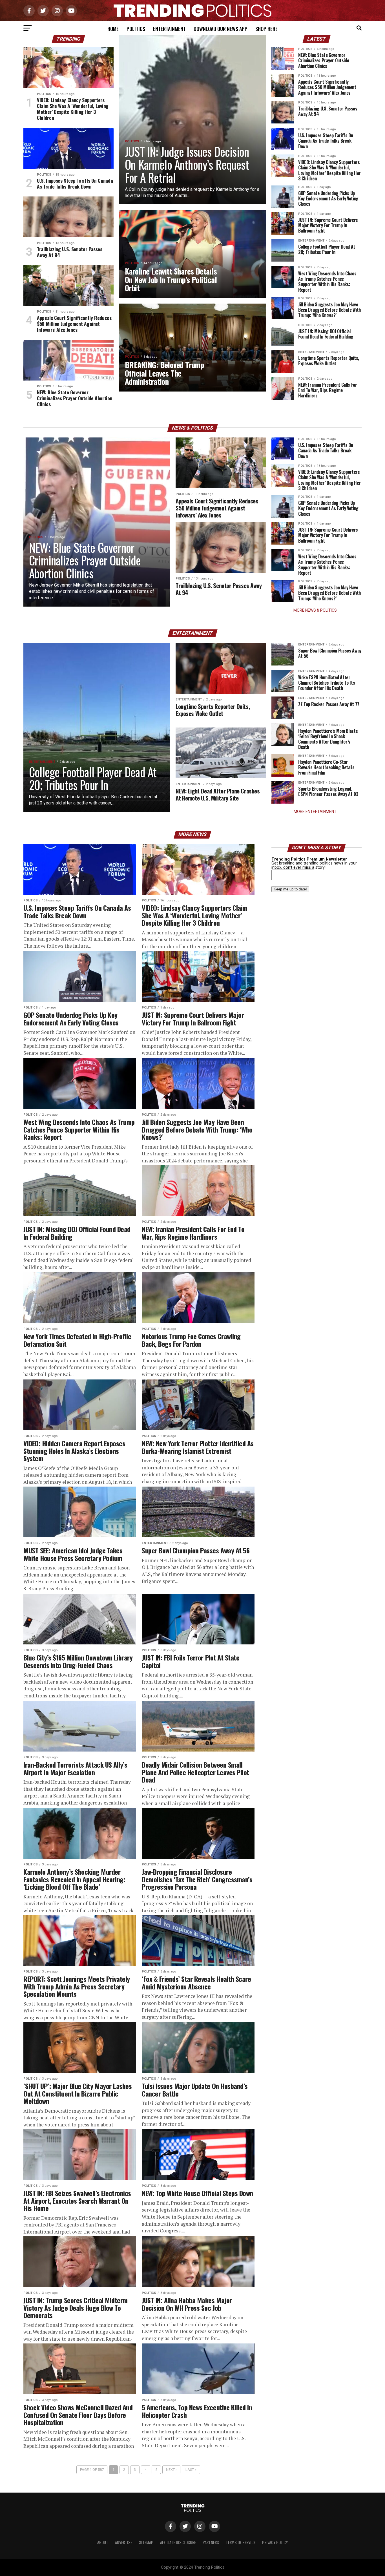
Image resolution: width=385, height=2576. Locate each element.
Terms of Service (241, 2542)
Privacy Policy (275, 2542)
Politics (136, 29)
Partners (211, 2542)
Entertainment (169, 29)
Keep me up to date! (290, 889)
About (103, 2542)
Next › (171, 2470)
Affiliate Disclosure (178, 2542)
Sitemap (146, 2542)
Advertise (124, 2542)
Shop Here (266, 29)
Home (113, 29)
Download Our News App (221, 29)
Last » (191, 2470)
